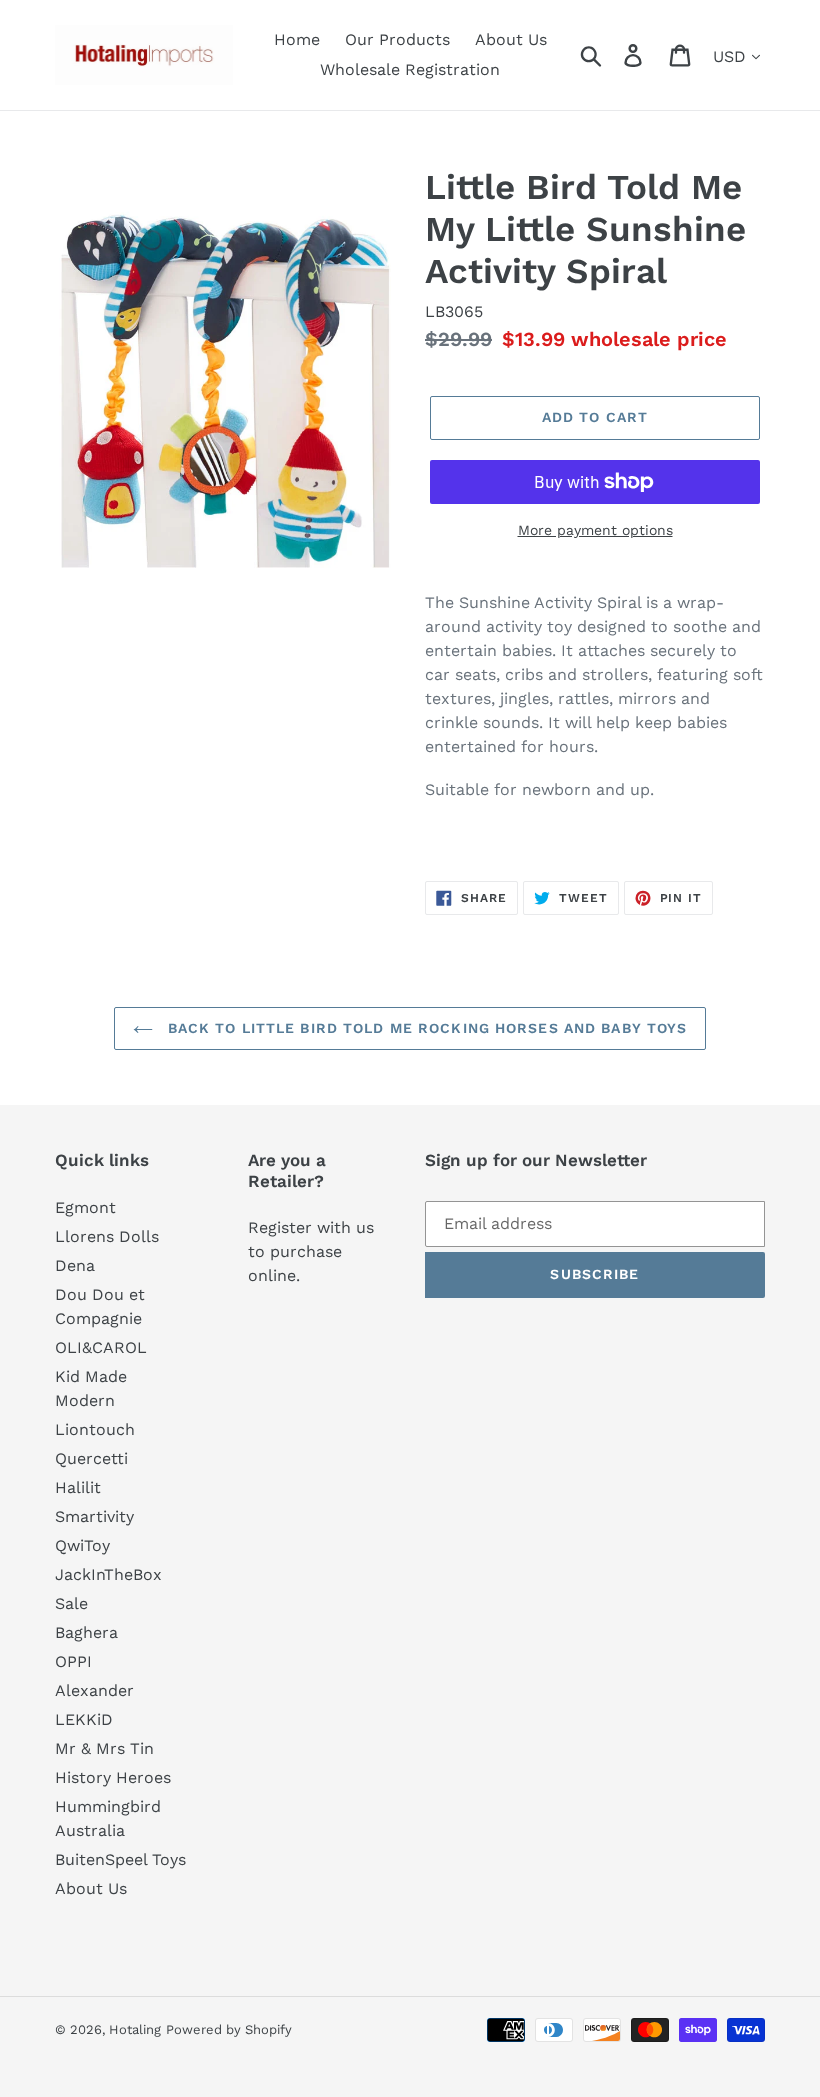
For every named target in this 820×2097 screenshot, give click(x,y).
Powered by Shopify (229, 2029)
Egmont (85, 1207)
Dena (75, 1265)
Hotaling (135, 2029)
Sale (71, 1603)
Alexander (94, 1690)
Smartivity (94, 1516)
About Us (91, 1888)
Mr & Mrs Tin (104, 1748)
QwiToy (82, 1545)
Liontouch (95, 1429)
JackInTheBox (108, 1574)
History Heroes (113, 1777)
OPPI (73, 1661)
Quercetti (91, 1458)
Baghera (86, 1632)
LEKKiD (84, 1719)
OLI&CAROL (101, 1347)
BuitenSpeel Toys (120, 1859)
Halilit (78, 1487)
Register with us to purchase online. (311, 1251)
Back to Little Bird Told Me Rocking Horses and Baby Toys (425, 1028)
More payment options (595, 530)
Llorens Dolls (107, 1236)
